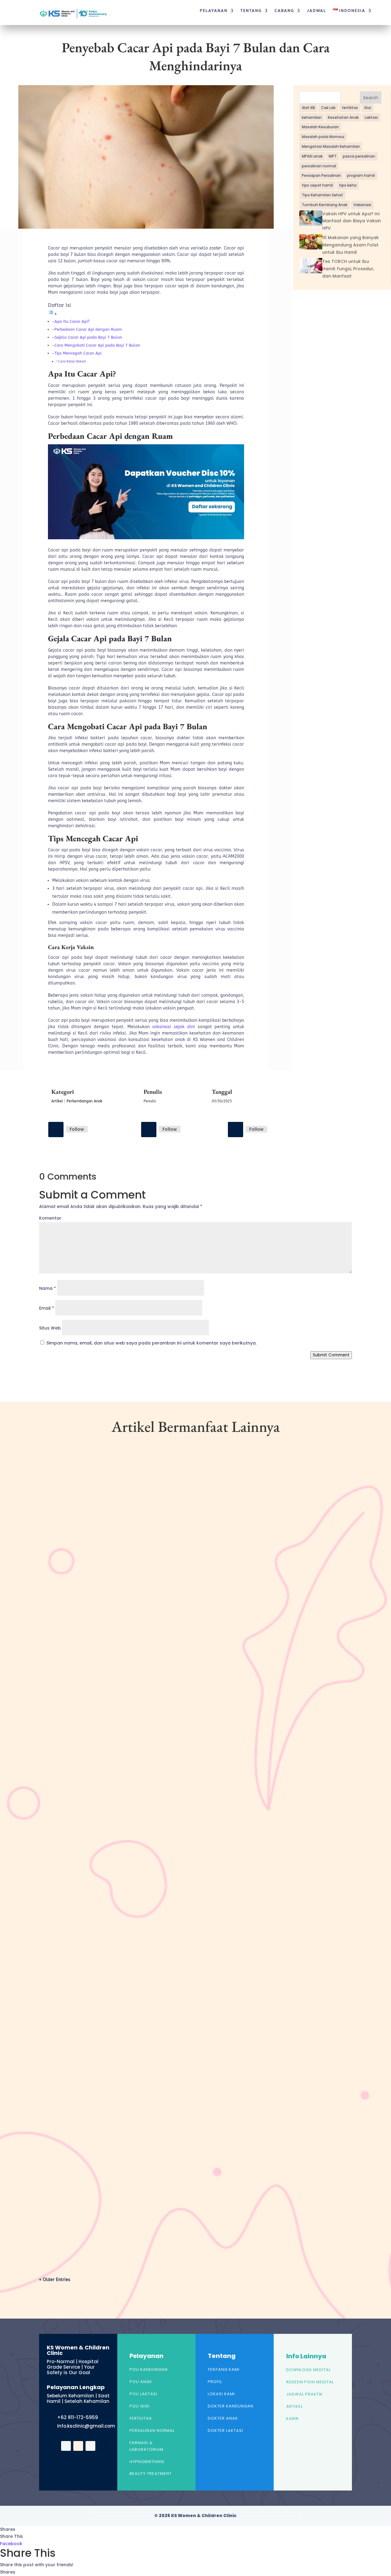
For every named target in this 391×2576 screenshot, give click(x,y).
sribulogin (61, 1671)
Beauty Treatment (151, 2474)
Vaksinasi (362, 205)
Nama (48, 1288)
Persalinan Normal (152, 2430)
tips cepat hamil (317, 185)
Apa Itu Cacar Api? (72, 321)
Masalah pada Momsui (323, 137)
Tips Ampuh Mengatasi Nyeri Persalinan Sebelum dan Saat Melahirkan (131, 2212)
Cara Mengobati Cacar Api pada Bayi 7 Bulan (97, 345)
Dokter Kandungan (231, 2406)
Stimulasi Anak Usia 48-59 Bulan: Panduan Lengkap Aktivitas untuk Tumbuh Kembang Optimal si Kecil (172, 1940)
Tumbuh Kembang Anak (325, 205)
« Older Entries (55, 2280)
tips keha (348, 185)
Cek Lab (328, 108)
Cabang (284, 11)
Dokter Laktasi (225, 2430)
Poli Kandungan (149, 2369)
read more (60, 1704)
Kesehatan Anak (343, 117)
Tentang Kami (224, 2369)
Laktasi (371, 117)
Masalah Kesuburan (320, 127)
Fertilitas (141, 2418)
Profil (215, 2382)
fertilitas (350, 108)
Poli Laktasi (143, 2394)
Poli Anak (141, 2382)
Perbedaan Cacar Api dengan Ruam (88, 329)
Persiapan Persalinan (321, 175)
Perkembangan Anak (84, 1101)
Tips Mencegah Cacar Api (78, 353)
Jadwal (317, 11)
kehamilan (312, 117)
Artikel (57, 1101)
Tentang (251, 11)
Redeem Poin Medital (310, 2382)
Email (47, 1308)
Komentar (50, 1218)
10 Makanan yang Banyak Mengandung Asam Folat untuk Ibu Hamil (351, 245)
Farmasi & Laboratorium (146, 2446)
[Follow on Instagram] (149, 1130)
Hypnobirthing (147, 2462)
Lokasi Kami (221, 2394)
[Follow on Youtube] (236, 1130)
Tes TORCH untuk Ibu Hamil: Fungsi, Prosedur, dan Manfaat (348, 269)
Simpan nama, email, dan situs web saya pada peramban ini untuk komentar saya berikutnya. (152, 1343)
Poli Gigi (139, 2406)
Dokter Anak (223, 2418)
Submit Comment (331, 1355)
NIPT (333, 156)
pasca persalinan (359, 156)
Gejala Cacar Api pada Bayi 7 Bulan (88, 337)
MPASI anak (312, 156)
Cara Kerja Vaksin (72, 361)
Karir (292, 2419)
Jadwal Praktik (305, 2394)
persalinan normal (319, 166)
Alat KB (308, 108)
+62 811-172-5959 (78, 2417)
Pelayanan (214, 11)
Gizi (368, 108)
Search (371, 98)
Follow (77, 1129)
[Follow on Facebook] (56, 1130)
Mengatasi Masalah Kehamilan (331, 146)
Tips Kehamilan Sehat (322, 195)
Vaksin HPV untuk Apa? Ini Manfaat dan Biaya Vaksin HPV (352, 221)
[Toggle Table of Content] (53, 314)
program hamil (361, 175)
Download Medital (309, 2370)
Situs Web (50, 1328)
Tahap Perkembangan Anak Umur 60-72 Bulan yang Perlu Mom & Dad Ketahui (141, 1661)
